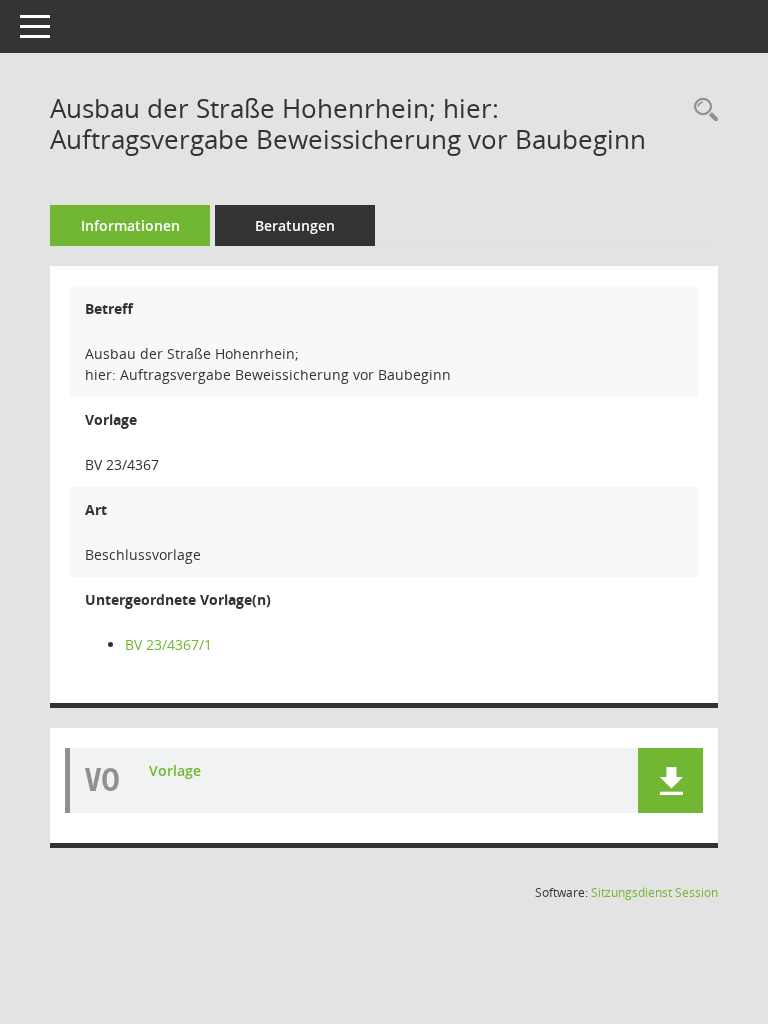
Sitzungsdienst (654, 892)
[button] (670, 780)
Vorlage (175, 770)
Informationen (130, 225)
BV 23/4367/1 (168, 644)
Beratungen (295, 225)
